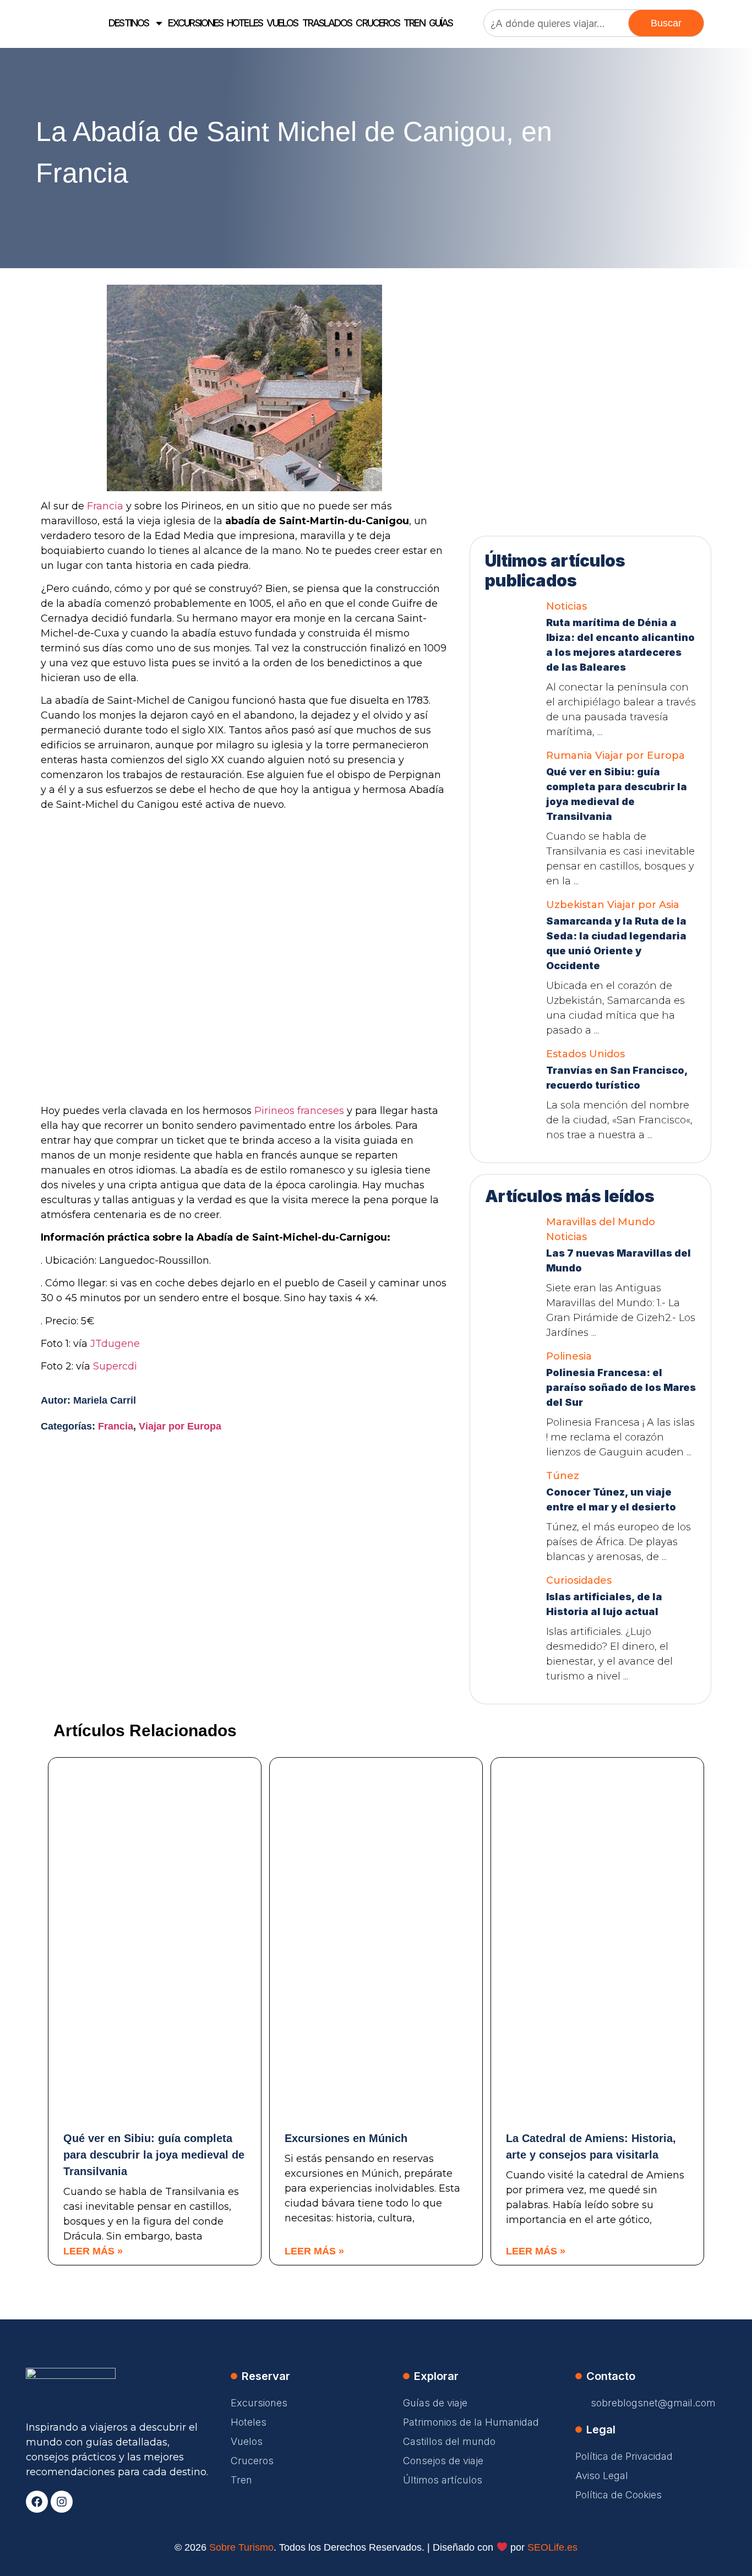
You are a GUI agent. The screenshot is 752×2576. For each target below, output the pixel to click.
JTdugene (115, 1344)
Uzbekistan (575, 905)
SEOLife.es (552, 2547)
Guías (441, 23)
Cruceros (378, 23)
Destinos (129, 23)
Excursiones (195, 23)
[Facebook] (37, 2502)
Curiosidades (579, 1580)
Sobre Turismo (241, 2547)
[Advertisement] (591, 354)
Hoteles (245, 23)
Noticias (566, 606)
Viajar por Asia (643, 905)
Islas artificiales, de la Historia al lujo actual (604, 1604)
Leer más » (93, 2251)
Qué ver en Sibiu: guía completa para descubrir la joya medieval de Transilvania (617, 794)
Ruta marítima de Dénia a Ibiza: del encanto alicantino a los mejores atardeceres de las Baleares (620, 645)
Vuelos (282, 23)
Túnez (563, 1476)
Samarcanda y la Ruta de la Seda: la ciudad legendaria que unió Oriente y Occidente (616, 943)
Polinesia (569, 1356)
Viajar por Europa (180, 1426)
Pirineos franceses (299, 1111)
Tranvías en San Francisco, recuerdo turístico (617, 1078)
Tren (414, 23)
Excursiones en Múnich (346, 2138)
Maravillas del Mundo (601, 1222)
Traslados (327, 23)
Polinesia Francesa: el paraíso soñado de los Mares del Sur (621, 1387)
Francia (105, 506)
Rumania (569, 756)
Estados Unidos (585, 1054)
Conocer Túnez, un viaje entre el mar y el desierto (611, 1499)
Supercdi (115, 1366)
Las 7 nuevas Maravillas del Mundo (619, 1260)
